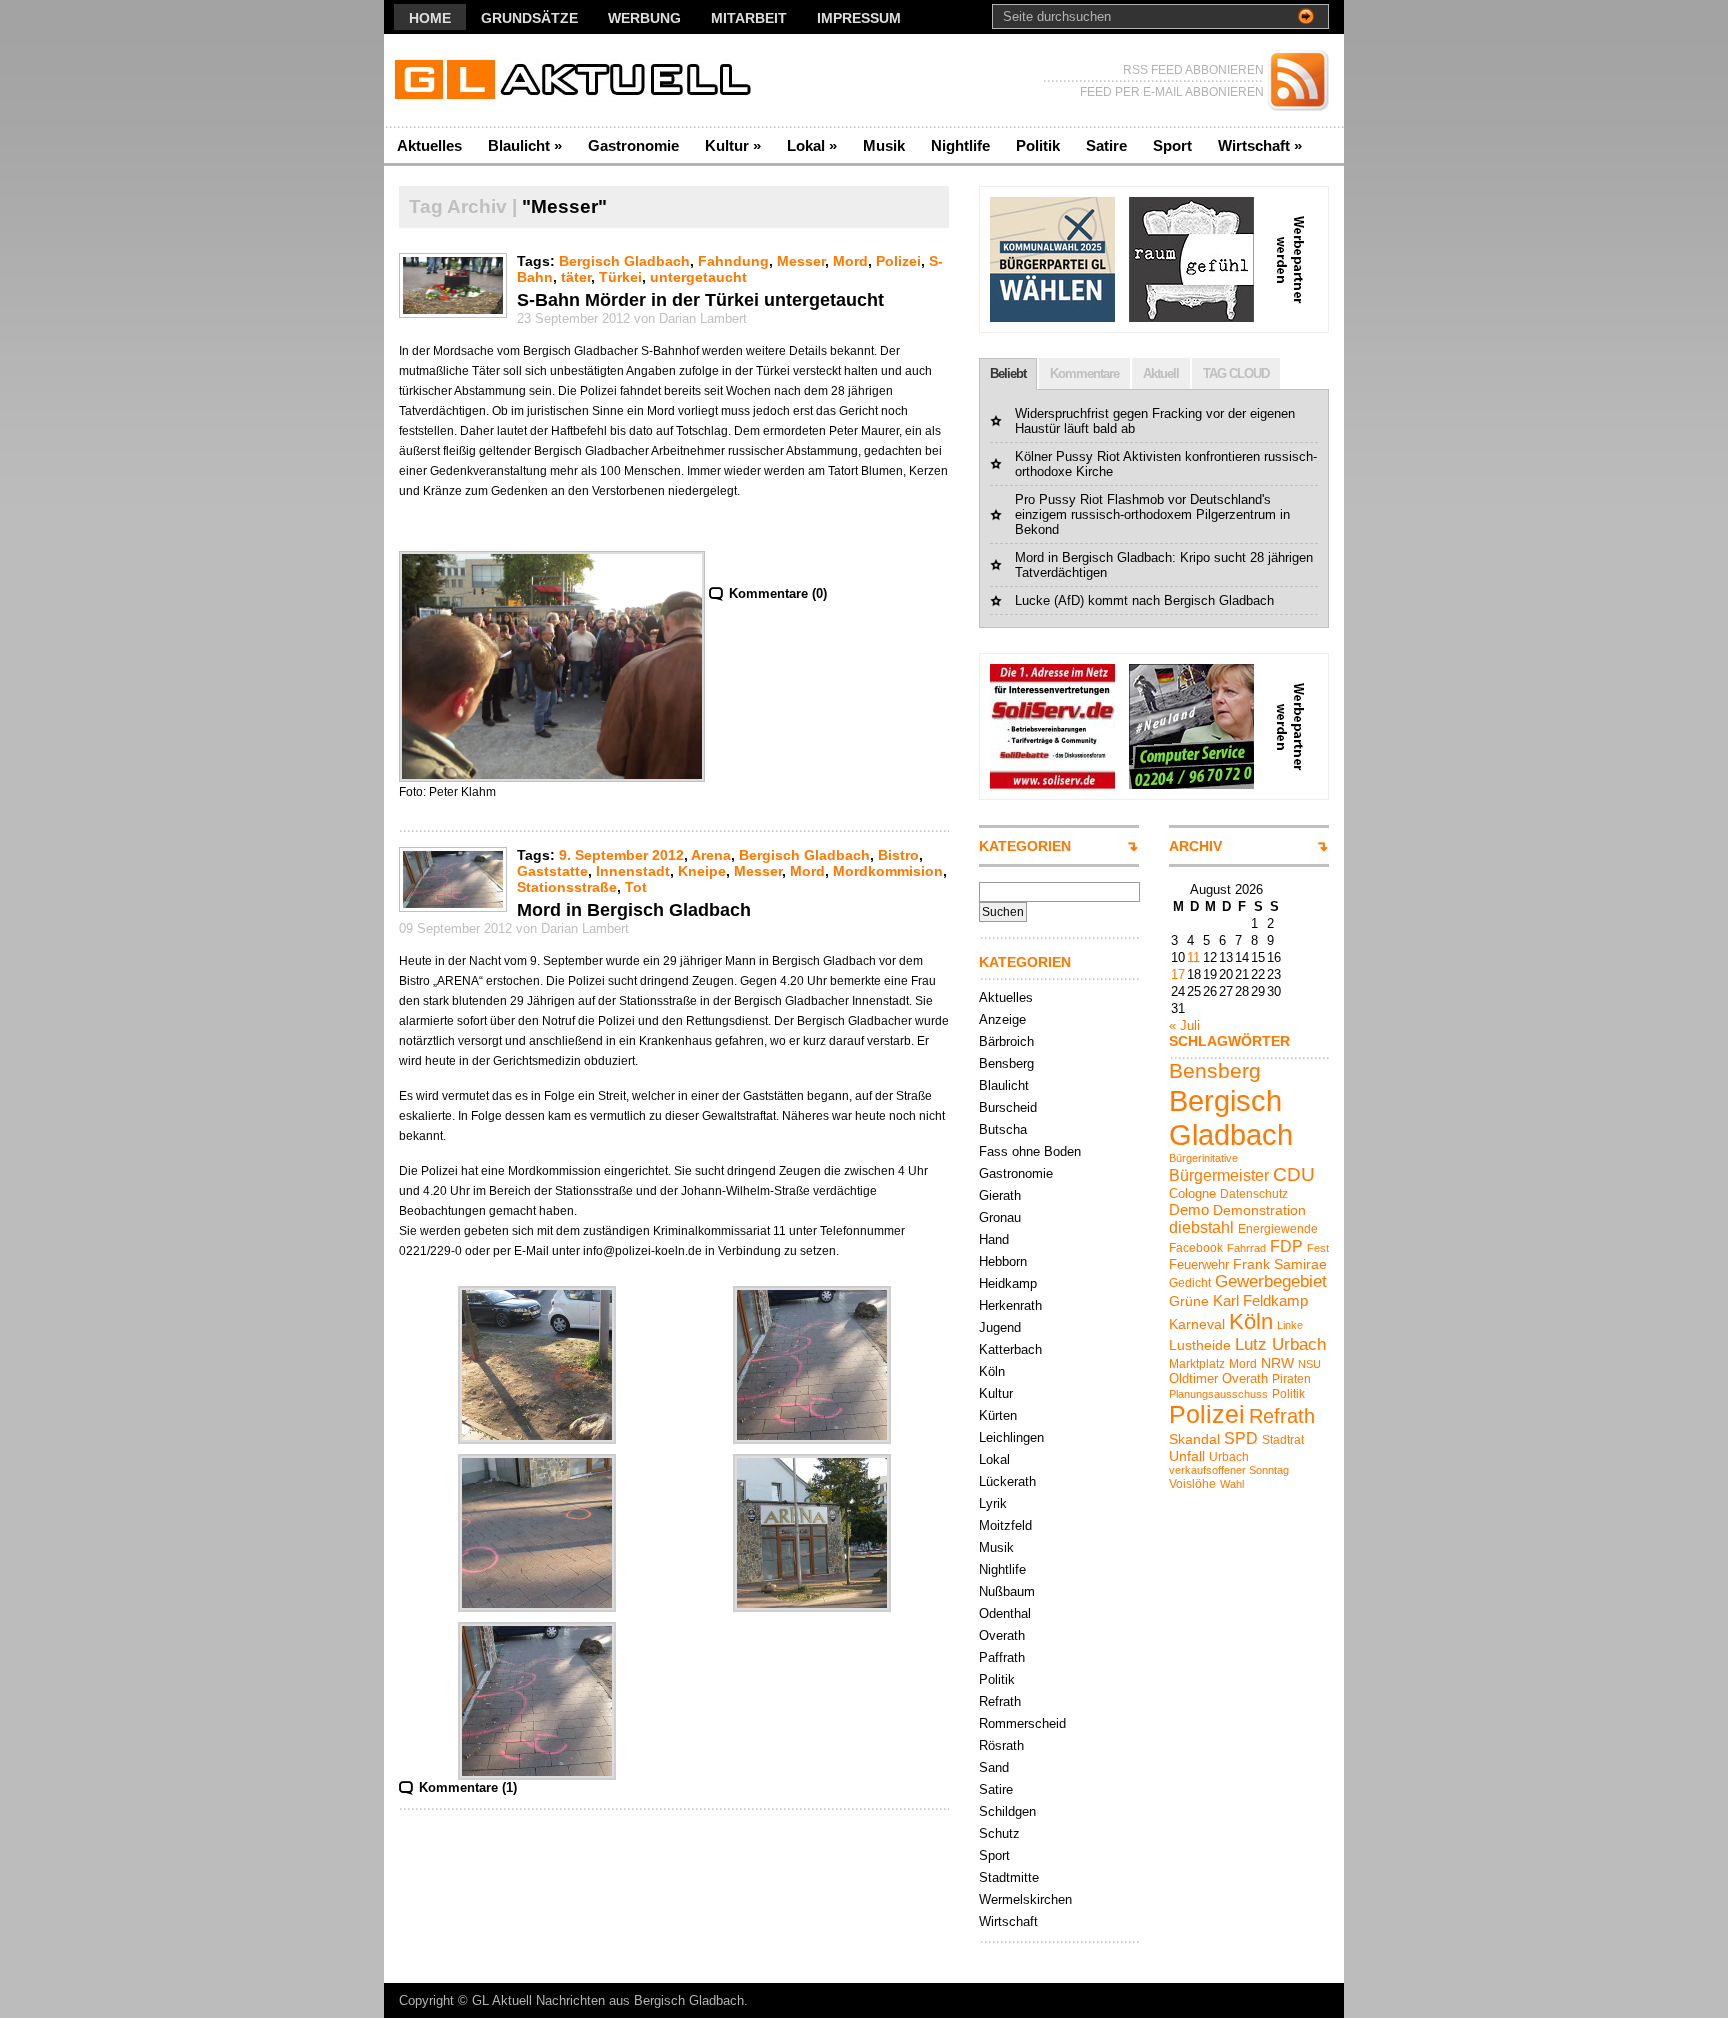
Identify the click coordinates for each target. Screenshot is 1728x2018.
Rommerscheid (1022, 1723)
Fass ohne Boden (1030, 1151)
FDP (1286, 1246)
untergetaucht (698, 277)
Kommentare (1084, 373)
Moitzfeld (1005, 1525)
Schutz (999, 1833)
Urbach (1229, 1457)
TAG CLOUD (1236, 373)
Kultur (733, 145)
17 (1178, 974)
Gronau (1000, 1217)
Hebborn (1003, 1261)
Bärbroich (1006, 1041)
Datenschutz (1254, 1194)
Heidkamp (1008, 1283)
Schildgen (1007, 1811)
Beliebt (1008, 373)
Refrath (1000, 1701)
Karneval (1197, 1324)
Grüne (1189, 1301)
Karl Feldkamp (1260, 1300)
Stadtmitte (1009, 1877)
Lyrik (993, 1503)
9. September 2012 (621, 855)
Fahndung (733, 261)
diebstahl (1201, 1227)
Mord (850, 261)
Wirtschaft (1260, 145)
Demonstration (1259, 1210)
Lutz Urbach (1280, 1344)
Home (430, 18)
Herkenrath (1010, 1305)
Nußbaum (1007, 1591)
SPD (1241, 1438)
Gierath (1000, 1195)
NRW (1277, 1363)
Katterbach (1010, 1349)
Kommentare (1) (468, 1787)
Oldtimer (1193, 1378)
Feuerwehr (1199, 1264)
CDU (1294, 1174)
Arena (711, 855)
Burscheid (1008, 1107)
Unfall (1187, 1456)
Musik (884, 145)
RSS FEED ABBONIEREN (1193, 70)
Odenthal (1005, 1613)
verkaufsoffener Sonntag (1229, 1470)
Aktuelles (429, 145)
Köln (992, 1371)
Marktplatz (1197, 1364)
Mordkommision (888, 871)
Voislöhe (1192, 1484)
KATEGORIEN (1025, 846)
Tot (636, 887)
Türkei (620, 277)
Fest (1318, 1248)
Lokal (812, 145)
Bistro (898, 855)
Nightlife (960, 145)
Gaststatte (552, 871)
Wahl (1232, 1484)
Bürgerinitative (1203, 1158)
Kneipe (702, 871)
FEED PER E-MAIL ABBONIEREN (1172, 92)
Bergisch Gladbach (624, 261)
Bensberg (1006, 1063)
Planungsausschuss (1218, 1394)
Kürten (998, 1415)
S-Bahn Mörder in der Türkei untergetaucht (700, 300)
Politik (1038, 145)
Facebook (1196, 1248)
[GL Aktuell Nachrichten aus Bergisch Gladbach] (578, 80)
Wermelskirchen (1025, 1899)
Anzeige (1002, 1019)
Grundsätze (529, 18)
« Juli (1184, 1025)
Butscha (1003, 1129)
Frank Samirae (1280, 1264)
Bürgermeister (1219, 1175)
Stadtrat (1283, 1440)
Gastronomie (633, 145)
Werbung (644, 18)
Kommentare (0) (778, 593)
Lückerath (1007, 1481)
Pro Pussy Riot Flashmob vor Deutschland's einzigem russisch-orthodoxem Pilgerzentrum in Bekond (1152, 514)
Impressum (859, 18)
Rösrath (1001, 1745)
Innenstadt (633, 871)
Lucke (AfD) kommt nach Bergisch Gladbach (1144, 600)
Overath (1002, 1635)
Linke (1290, 1325)
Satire (1106, 145)
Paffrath (1002, 1657)
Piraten (1291, 1379)
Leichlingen (1011, 1437)
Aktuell (1161, 373)
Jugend (1000, 1327)
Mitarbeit (749, 18)
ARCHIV (1195, 846)
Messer (801, 261)
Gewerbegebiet (1271, 1281)
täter (576, 277)
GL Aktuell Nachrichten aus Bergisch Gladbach (608, 2000)
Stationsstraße (567, 887)
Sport (1172, 145)
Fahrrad (1246, 1248)
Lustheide (1200, 1345)
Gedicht (1190, 1283)
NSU (1309, 1364)
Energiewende (1278, 1229)
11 (1193, 957)
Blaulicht (525, 145)
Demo (1189, 1209)
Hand (994, 1239)
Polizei (898, 261)
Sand (994, 1767)
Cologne (1192, 1193)
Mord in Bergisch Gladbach (634, 910)
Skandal (1194, 1439)
